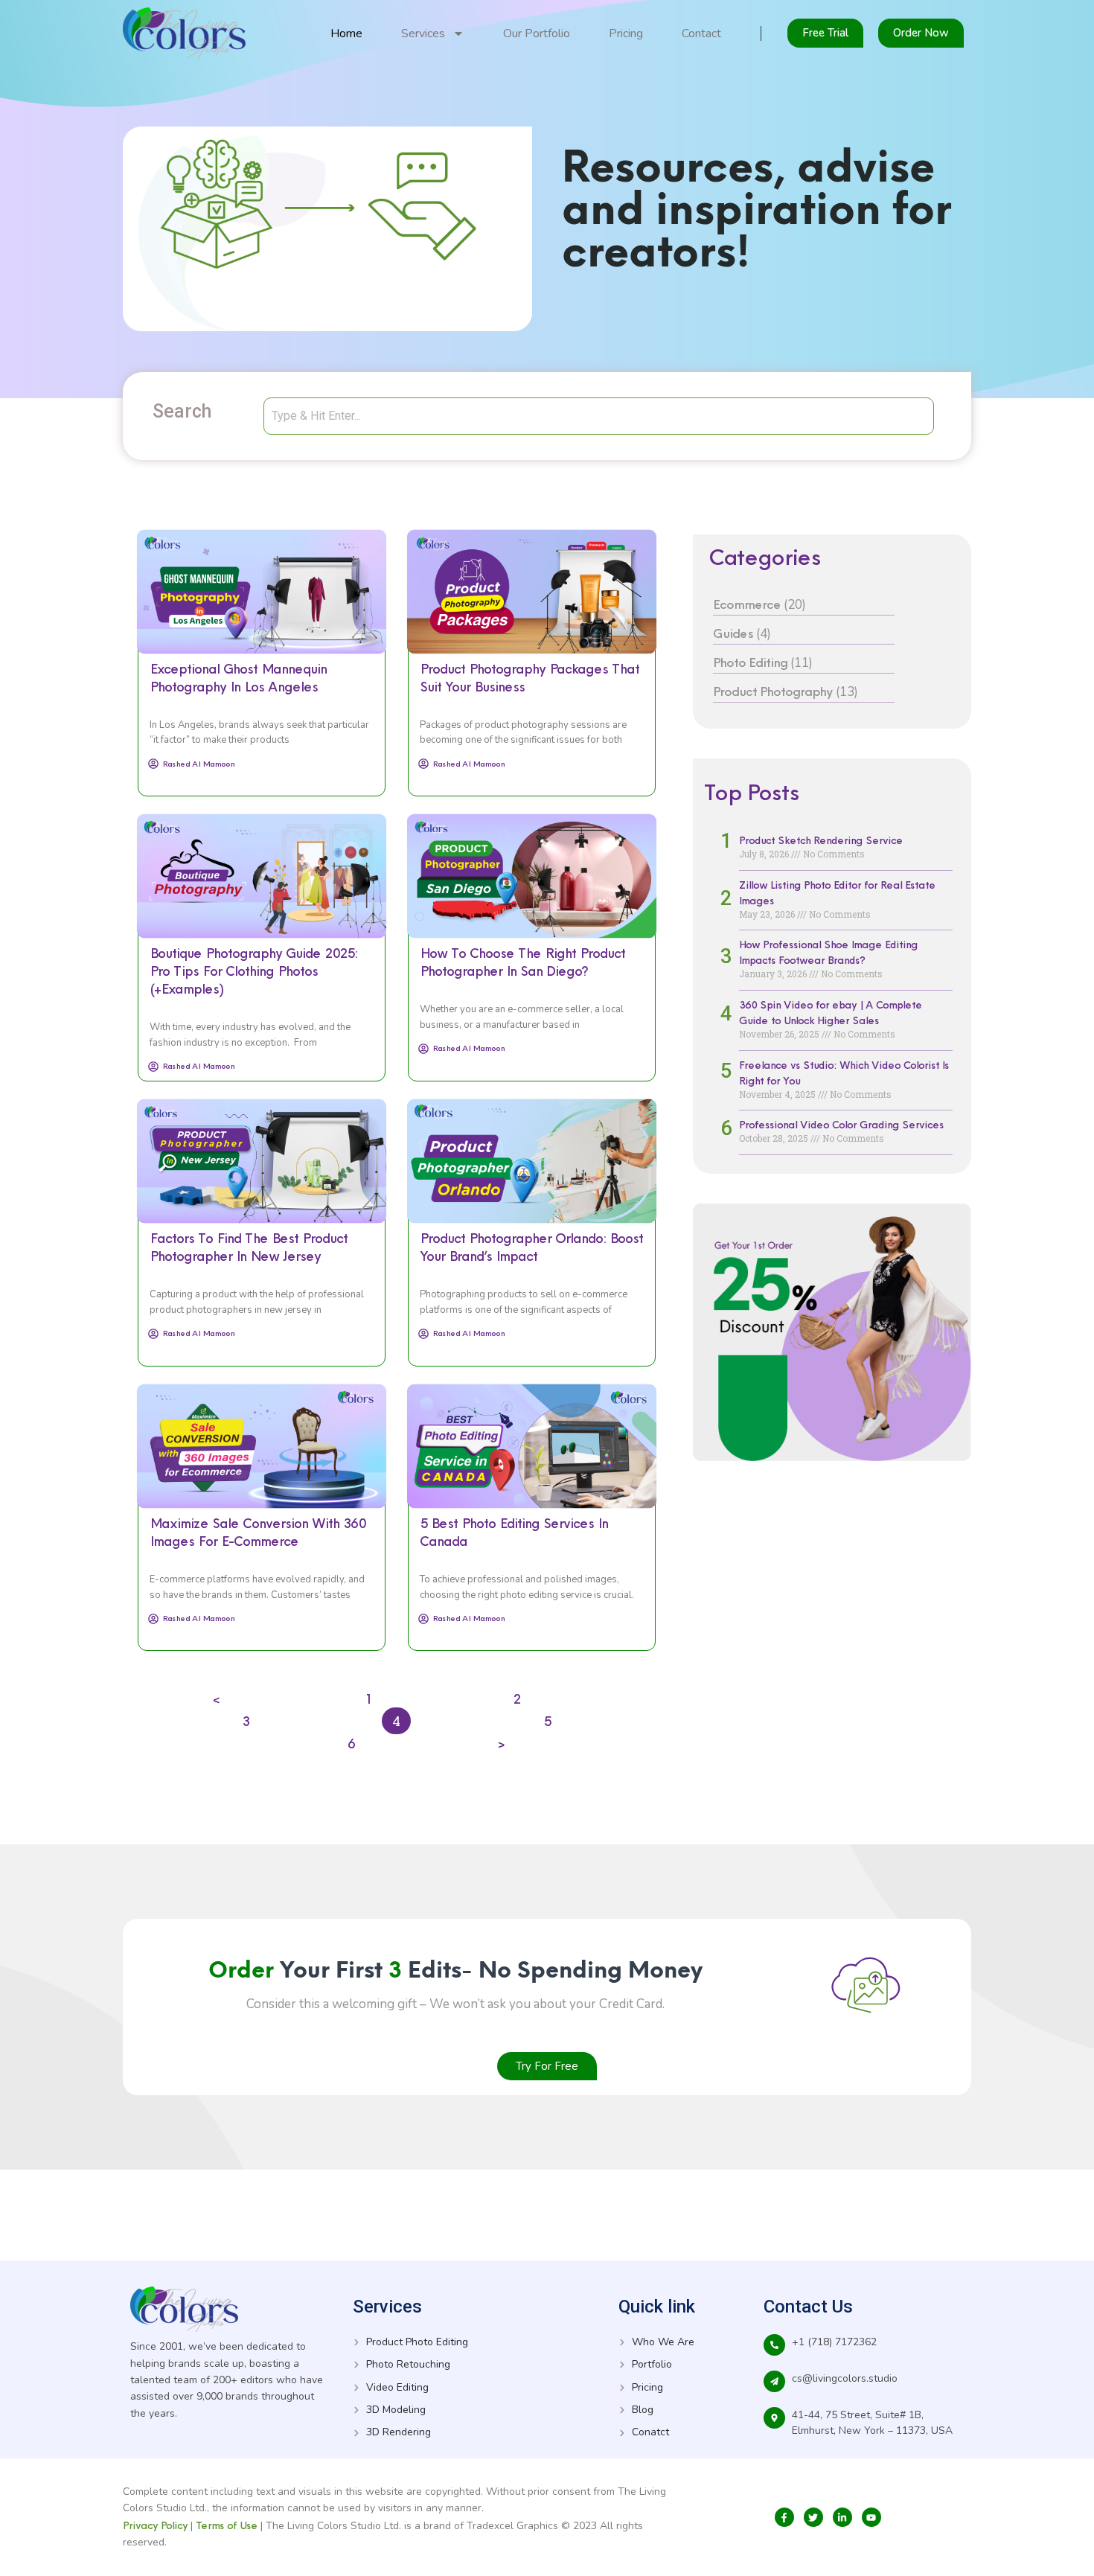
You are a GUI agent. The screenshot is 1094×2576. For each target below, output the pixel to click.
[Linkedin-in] (842, 2517)
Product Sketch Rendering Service (821, 840)
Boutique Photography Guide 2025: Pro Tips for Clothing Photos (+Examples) (253, 971)
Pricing (626, 33)
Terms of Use (228, 2525)
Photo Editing (750, 662)
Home (346, 33)
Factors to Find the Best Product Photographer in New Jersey (249, 1247)
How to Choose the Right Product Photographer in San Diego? (522, 962)
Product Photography (773, 691)
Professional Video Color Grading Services (841, 1125)
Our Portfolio (537, 33)
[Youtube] (871, 2517)
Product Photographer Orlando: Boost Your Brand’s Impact (531, 1247)
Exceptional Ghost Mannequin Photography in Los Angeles (238, 678)
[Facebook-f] (784, 2517)
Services (423, 33)
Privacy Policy (155, 2525)
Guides (733, 633)
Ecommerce (747, 604)
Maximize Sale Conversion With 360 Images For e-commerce (257, 1532)
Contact (701, 33)
